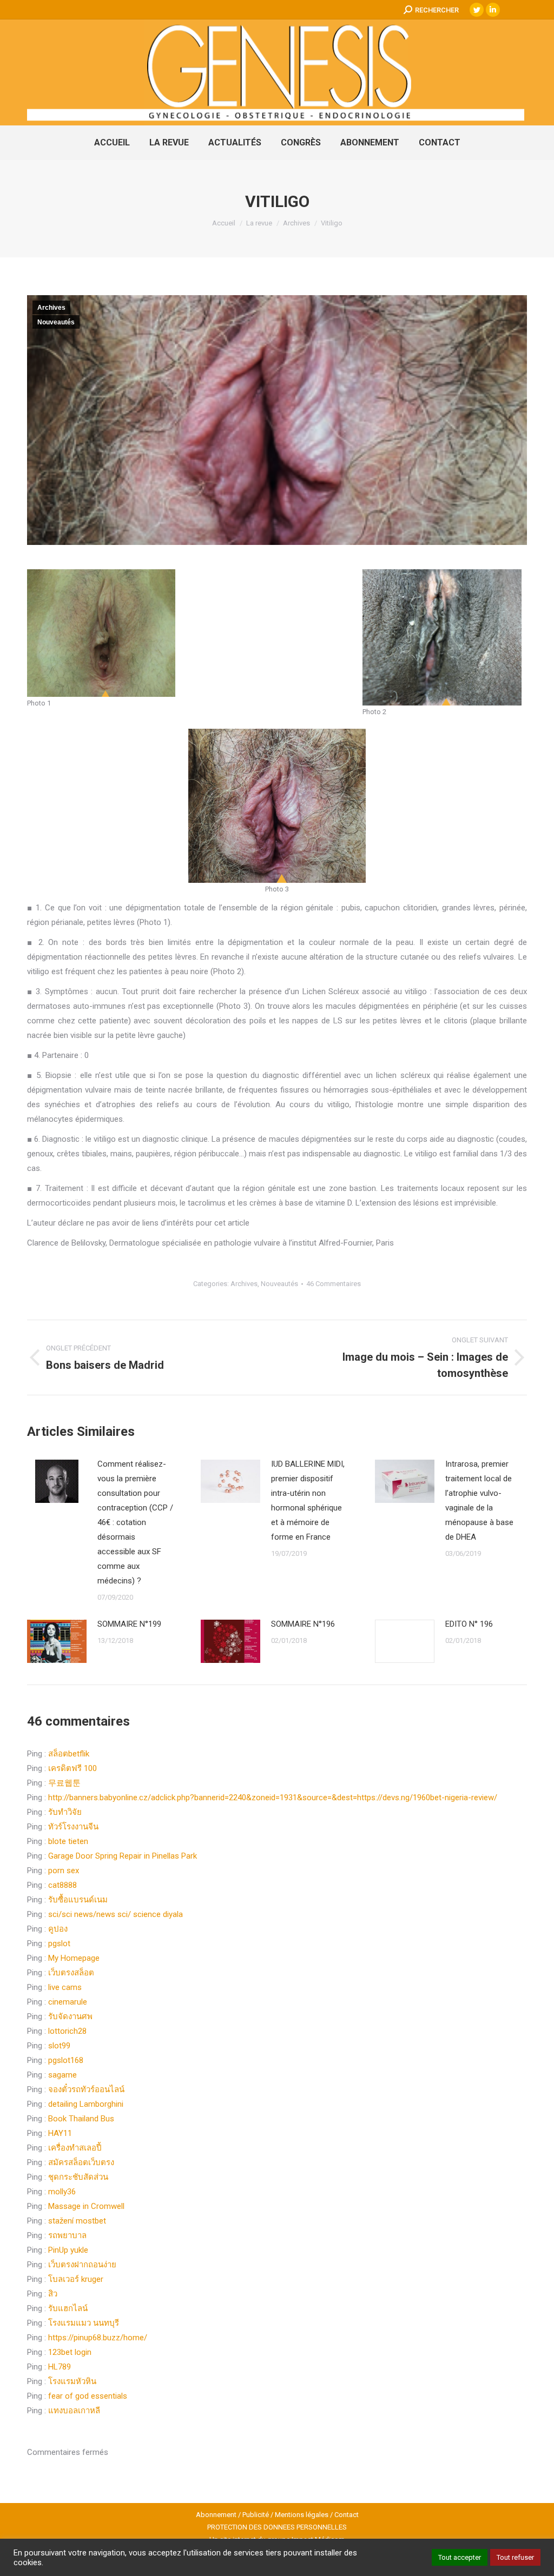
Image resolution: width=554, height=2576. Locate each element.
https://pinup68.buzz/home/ (98, 2338)
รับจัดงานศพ (70, 2016)
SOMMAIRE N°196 (303, 1624)
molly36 (62, 2192)
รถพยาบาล (67, 2235)
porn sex (64, 1871)
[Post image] (57, 1481)
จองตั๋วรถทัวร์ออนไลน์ (86, 2089)
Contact (347, 2515)
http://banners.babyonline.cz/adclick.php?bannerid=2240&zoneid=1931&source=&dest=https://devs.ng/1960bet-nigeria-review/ (273, 1798)
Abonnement (216, 2515)
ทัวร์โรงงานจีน (73, 1827)
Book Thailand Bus (81, 2119)
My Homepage (74, 1958)
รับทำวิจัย (65, 1812)
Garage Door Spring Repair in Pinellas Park (123, 1856)
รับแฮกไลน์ (68, 2308)
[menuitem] (112, 143)
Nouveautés (56, 322)
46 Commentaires (334, 1284)
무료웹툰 (64, 1783)
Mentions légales (302, 2515)
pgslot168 (66, 2060)
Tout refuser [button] (515, 2557)
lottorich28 (67, 2031)
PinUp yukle (68, 2250)
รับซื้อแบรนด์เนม (78, 1900)
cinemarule (68, 2002)
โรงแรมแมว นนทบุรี (84, 2323)
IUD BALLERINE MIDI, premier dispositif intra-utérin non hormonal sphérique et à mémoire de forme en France (308, 1500)
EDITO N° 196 (469, 1624)
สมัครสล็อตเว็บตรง (81, 2162)
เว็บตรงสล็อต (71, 1973)
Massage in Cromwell (86, 2206)
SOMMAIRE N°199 (129, 1624)
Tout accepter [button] (460, 2557)
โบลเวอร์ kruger (76, 2279)
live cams (65, 1987)
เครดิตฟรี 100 (72, 1768)
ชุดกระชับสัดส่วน (78, 2177)
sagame (62, 2075)
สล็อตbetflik (69, 1754)
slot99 (59, 2046)
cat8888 (62, 1885)
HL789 (60, 2367)
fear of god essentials (88, 2396)
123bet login (70, 2352)
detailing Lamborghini (86, 2104)
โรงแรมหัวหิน (72, 2381)
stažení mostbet (77, 2221)
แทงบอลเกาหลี (74, 2411)
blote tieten (68, 1841)
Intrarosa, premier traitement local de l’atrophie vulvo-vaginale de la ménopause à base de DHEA (479, 1500)
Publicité (256, 2515)
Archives (51, 308)
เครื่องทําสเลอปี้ (75, 2148)
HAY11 (60, 2133)
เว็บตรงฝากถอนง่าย (82, 2265)
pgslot (59, 1943)
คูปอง (58, 1929)
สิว (53, 2294)
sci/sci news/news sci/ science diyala (116, 1914)
